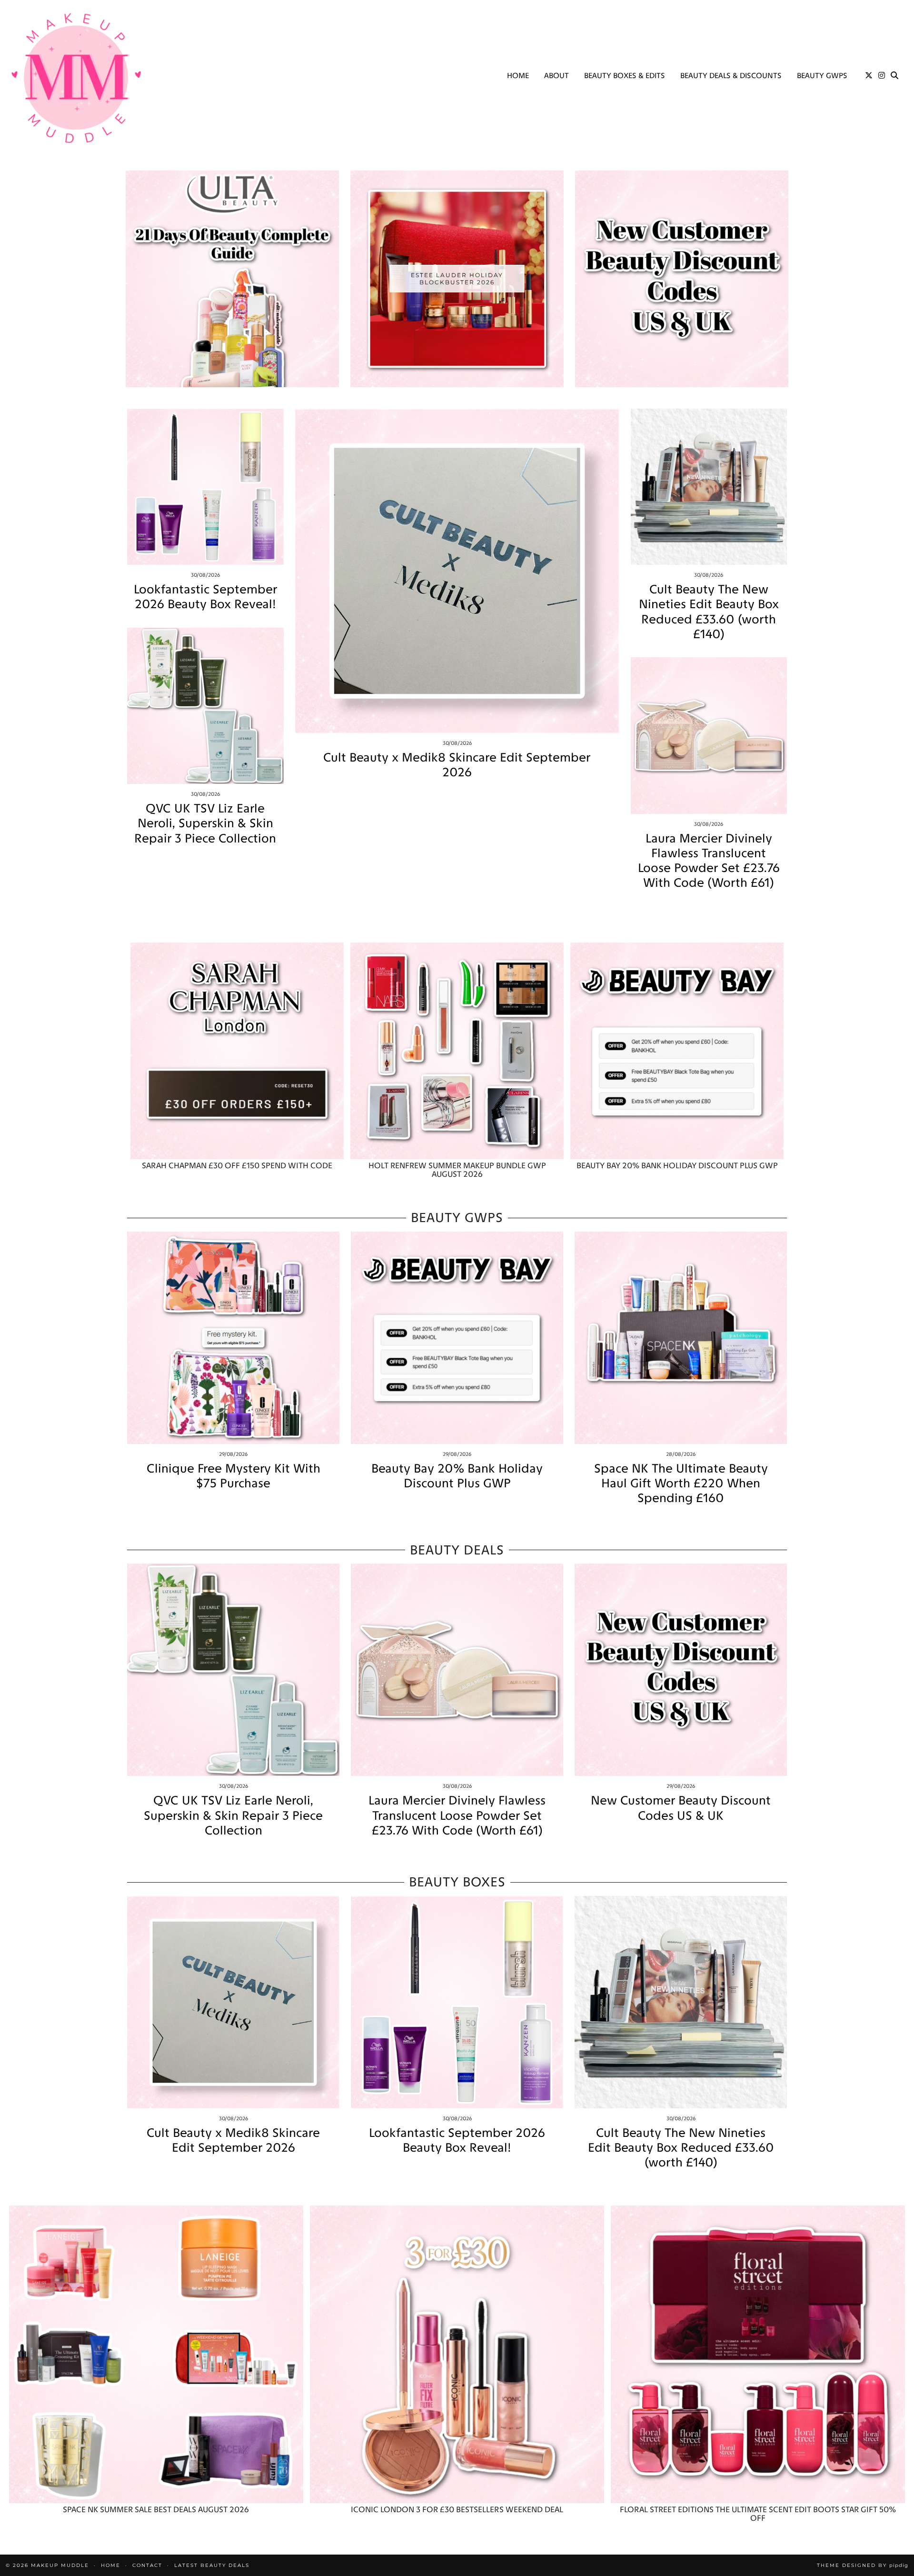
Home (518, 75)
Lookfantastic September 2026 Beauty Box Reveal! (205, 597)
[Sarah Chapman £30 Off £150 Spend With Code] (237, 1051)
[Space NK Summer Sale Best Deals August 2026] (156, 2354)
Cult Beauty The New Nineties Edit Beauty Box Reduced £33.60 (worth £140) (709, 612)
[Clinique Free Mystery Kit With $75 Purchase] (233, 1338)
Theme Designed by (863, 2565)
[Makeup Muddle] (76, 78)
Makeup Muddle (60, 2565)
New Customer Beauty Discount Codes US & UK (681, 1808)
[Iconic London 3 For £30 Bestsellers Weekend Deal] (457, 2354)
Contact (147, 2565)
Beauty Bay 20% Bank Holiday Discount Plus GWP (457, 1476)
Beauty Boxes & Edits (625, 75)
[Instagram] (882, 76)
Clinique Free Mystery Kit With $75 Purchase (233, 1476)
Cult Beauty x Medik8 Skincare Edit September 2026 (457, 765)
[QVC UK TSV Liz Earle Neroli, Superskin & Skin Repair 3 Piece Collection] (205, 706)
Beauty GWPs (822, 75)
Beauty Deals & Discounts (731, 75)
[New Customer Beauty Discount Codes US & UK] (681, 1670)
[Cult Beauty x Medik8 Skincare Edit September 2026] (457, 571)
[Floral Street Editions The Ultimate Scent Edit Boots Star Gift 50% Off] (758, 2354)
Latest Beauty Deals (212, 2565)
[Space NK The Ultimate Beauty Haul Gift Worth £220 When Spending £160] (681, 1338)
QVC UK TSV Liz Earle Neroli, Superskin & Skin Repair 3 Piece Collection (205, 823)
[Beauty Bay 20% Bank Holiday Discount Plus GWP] (677, 1051)
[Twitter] (869, 76)
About (556, 75)
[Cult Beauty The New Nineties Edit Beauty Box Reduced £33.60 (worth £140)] (709, 487)
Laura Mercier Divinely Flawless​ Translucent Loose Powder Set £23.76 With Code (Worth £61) (709, 861)
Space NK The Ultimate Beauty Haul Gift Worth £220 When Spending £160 (681, 1483)
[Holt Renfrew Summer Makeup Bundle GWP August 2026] (457, 1051)
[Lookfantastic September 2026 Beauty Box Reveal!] (205, 487)
